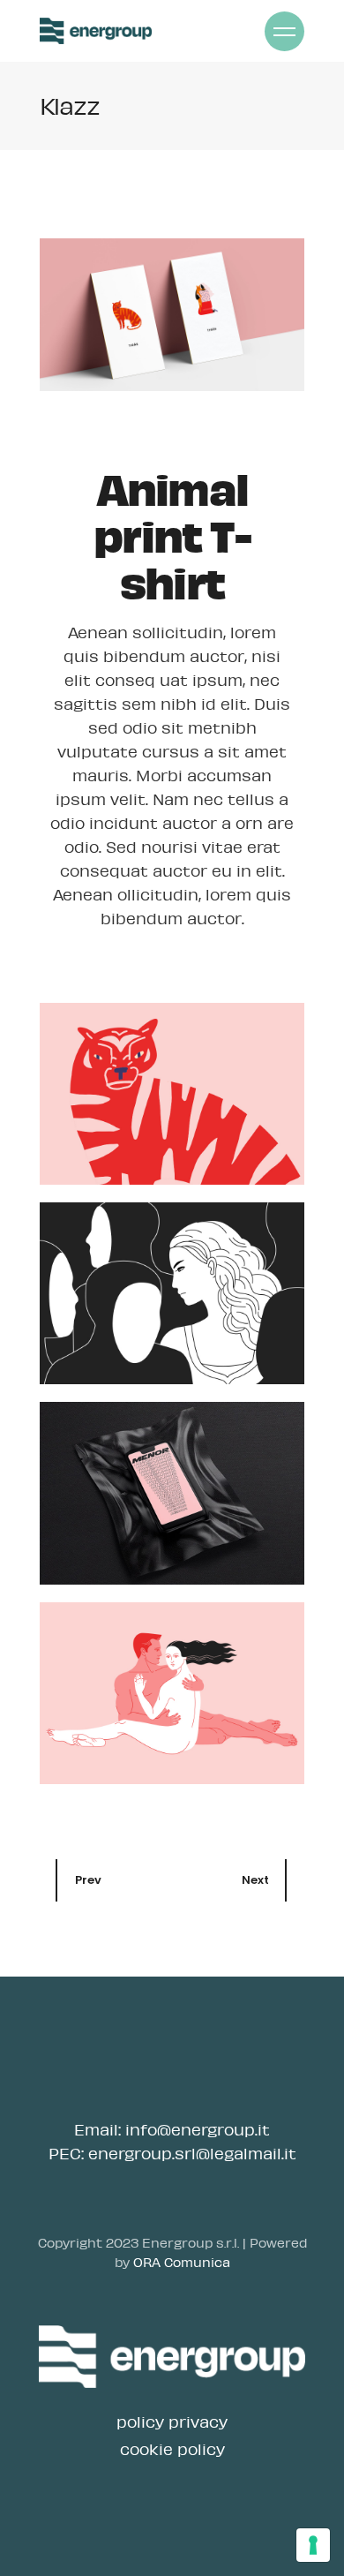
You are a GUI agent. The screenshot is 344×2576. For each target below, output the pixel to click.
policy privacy (172, 2422)
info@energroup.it (198, 2129)
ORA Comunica (182, 2262)
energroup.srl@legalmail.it (192, 2153)
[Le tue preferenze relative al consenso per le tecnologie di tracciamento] (313, 2545)
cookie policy (172, 2449)
